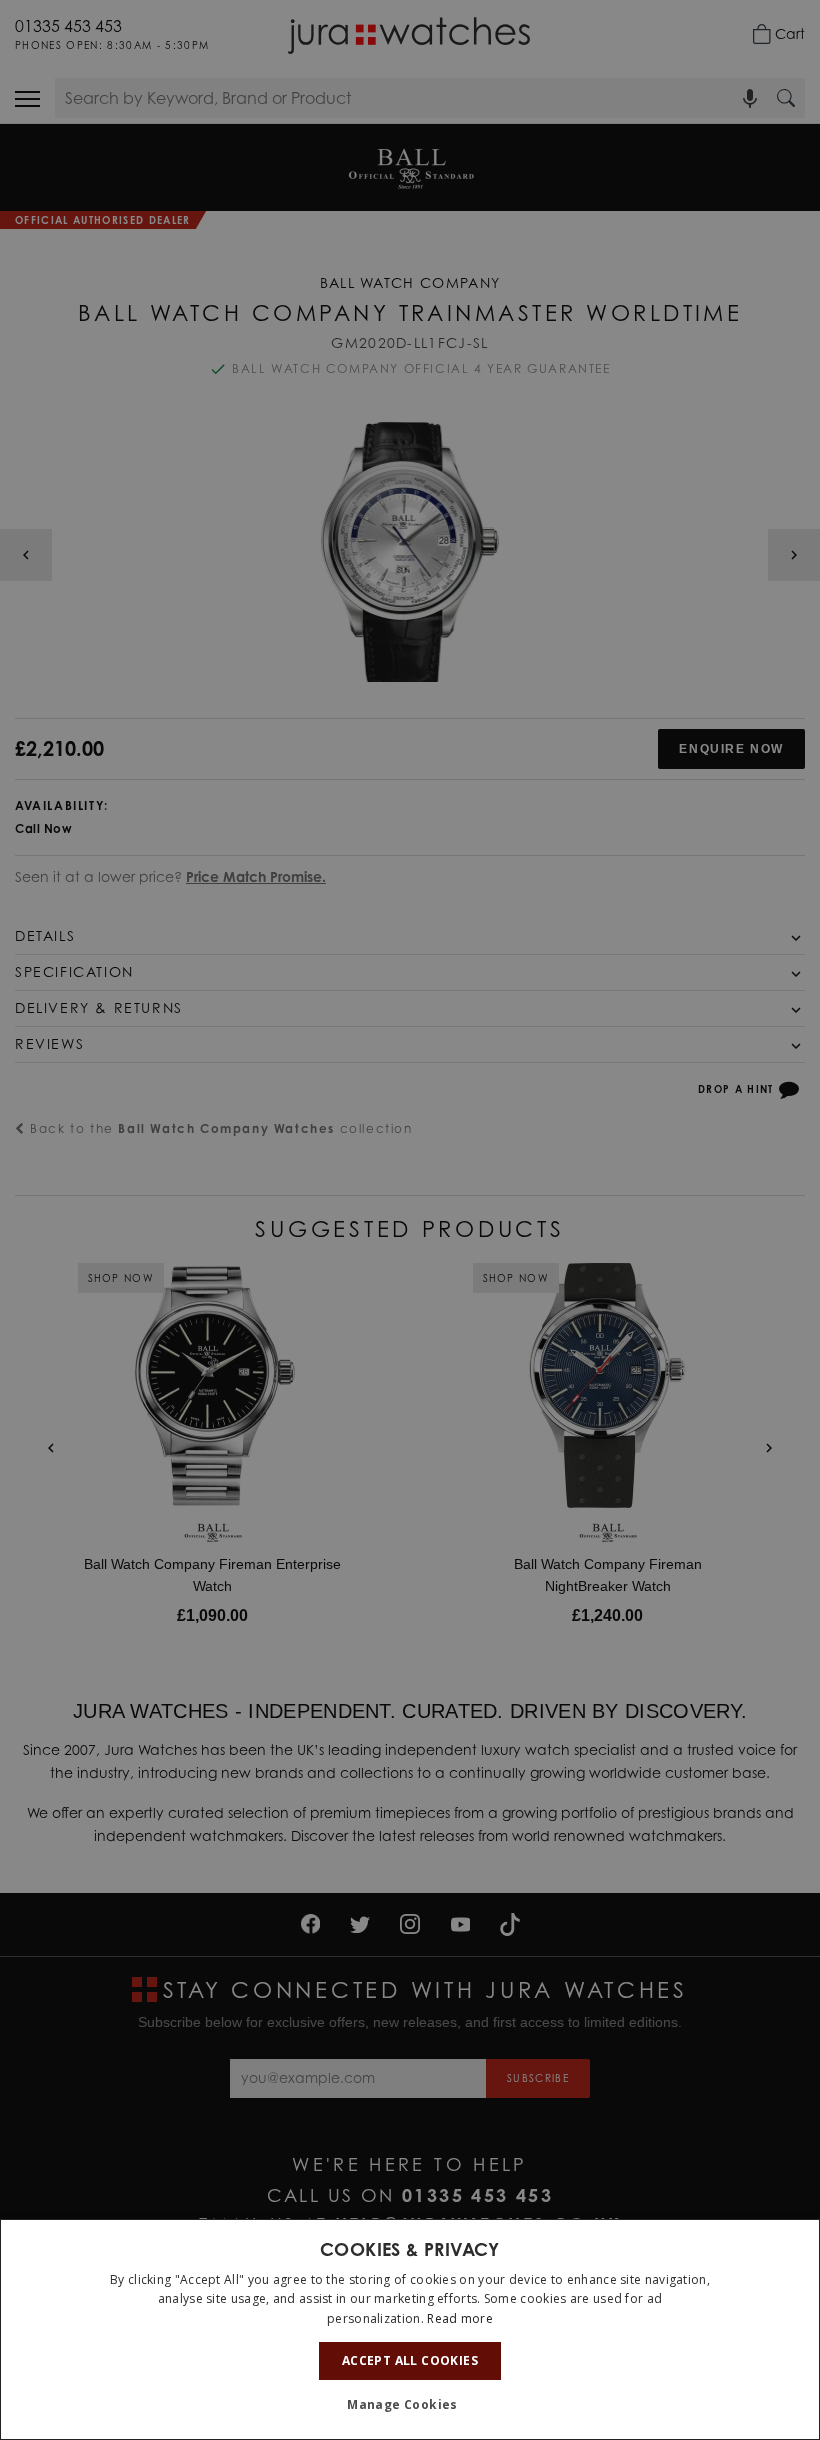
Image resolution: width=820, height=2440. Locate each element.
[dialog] (410, 2329)
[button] (410, 2405)
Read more (460, 2318)
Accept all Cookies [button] (410, 2360)
